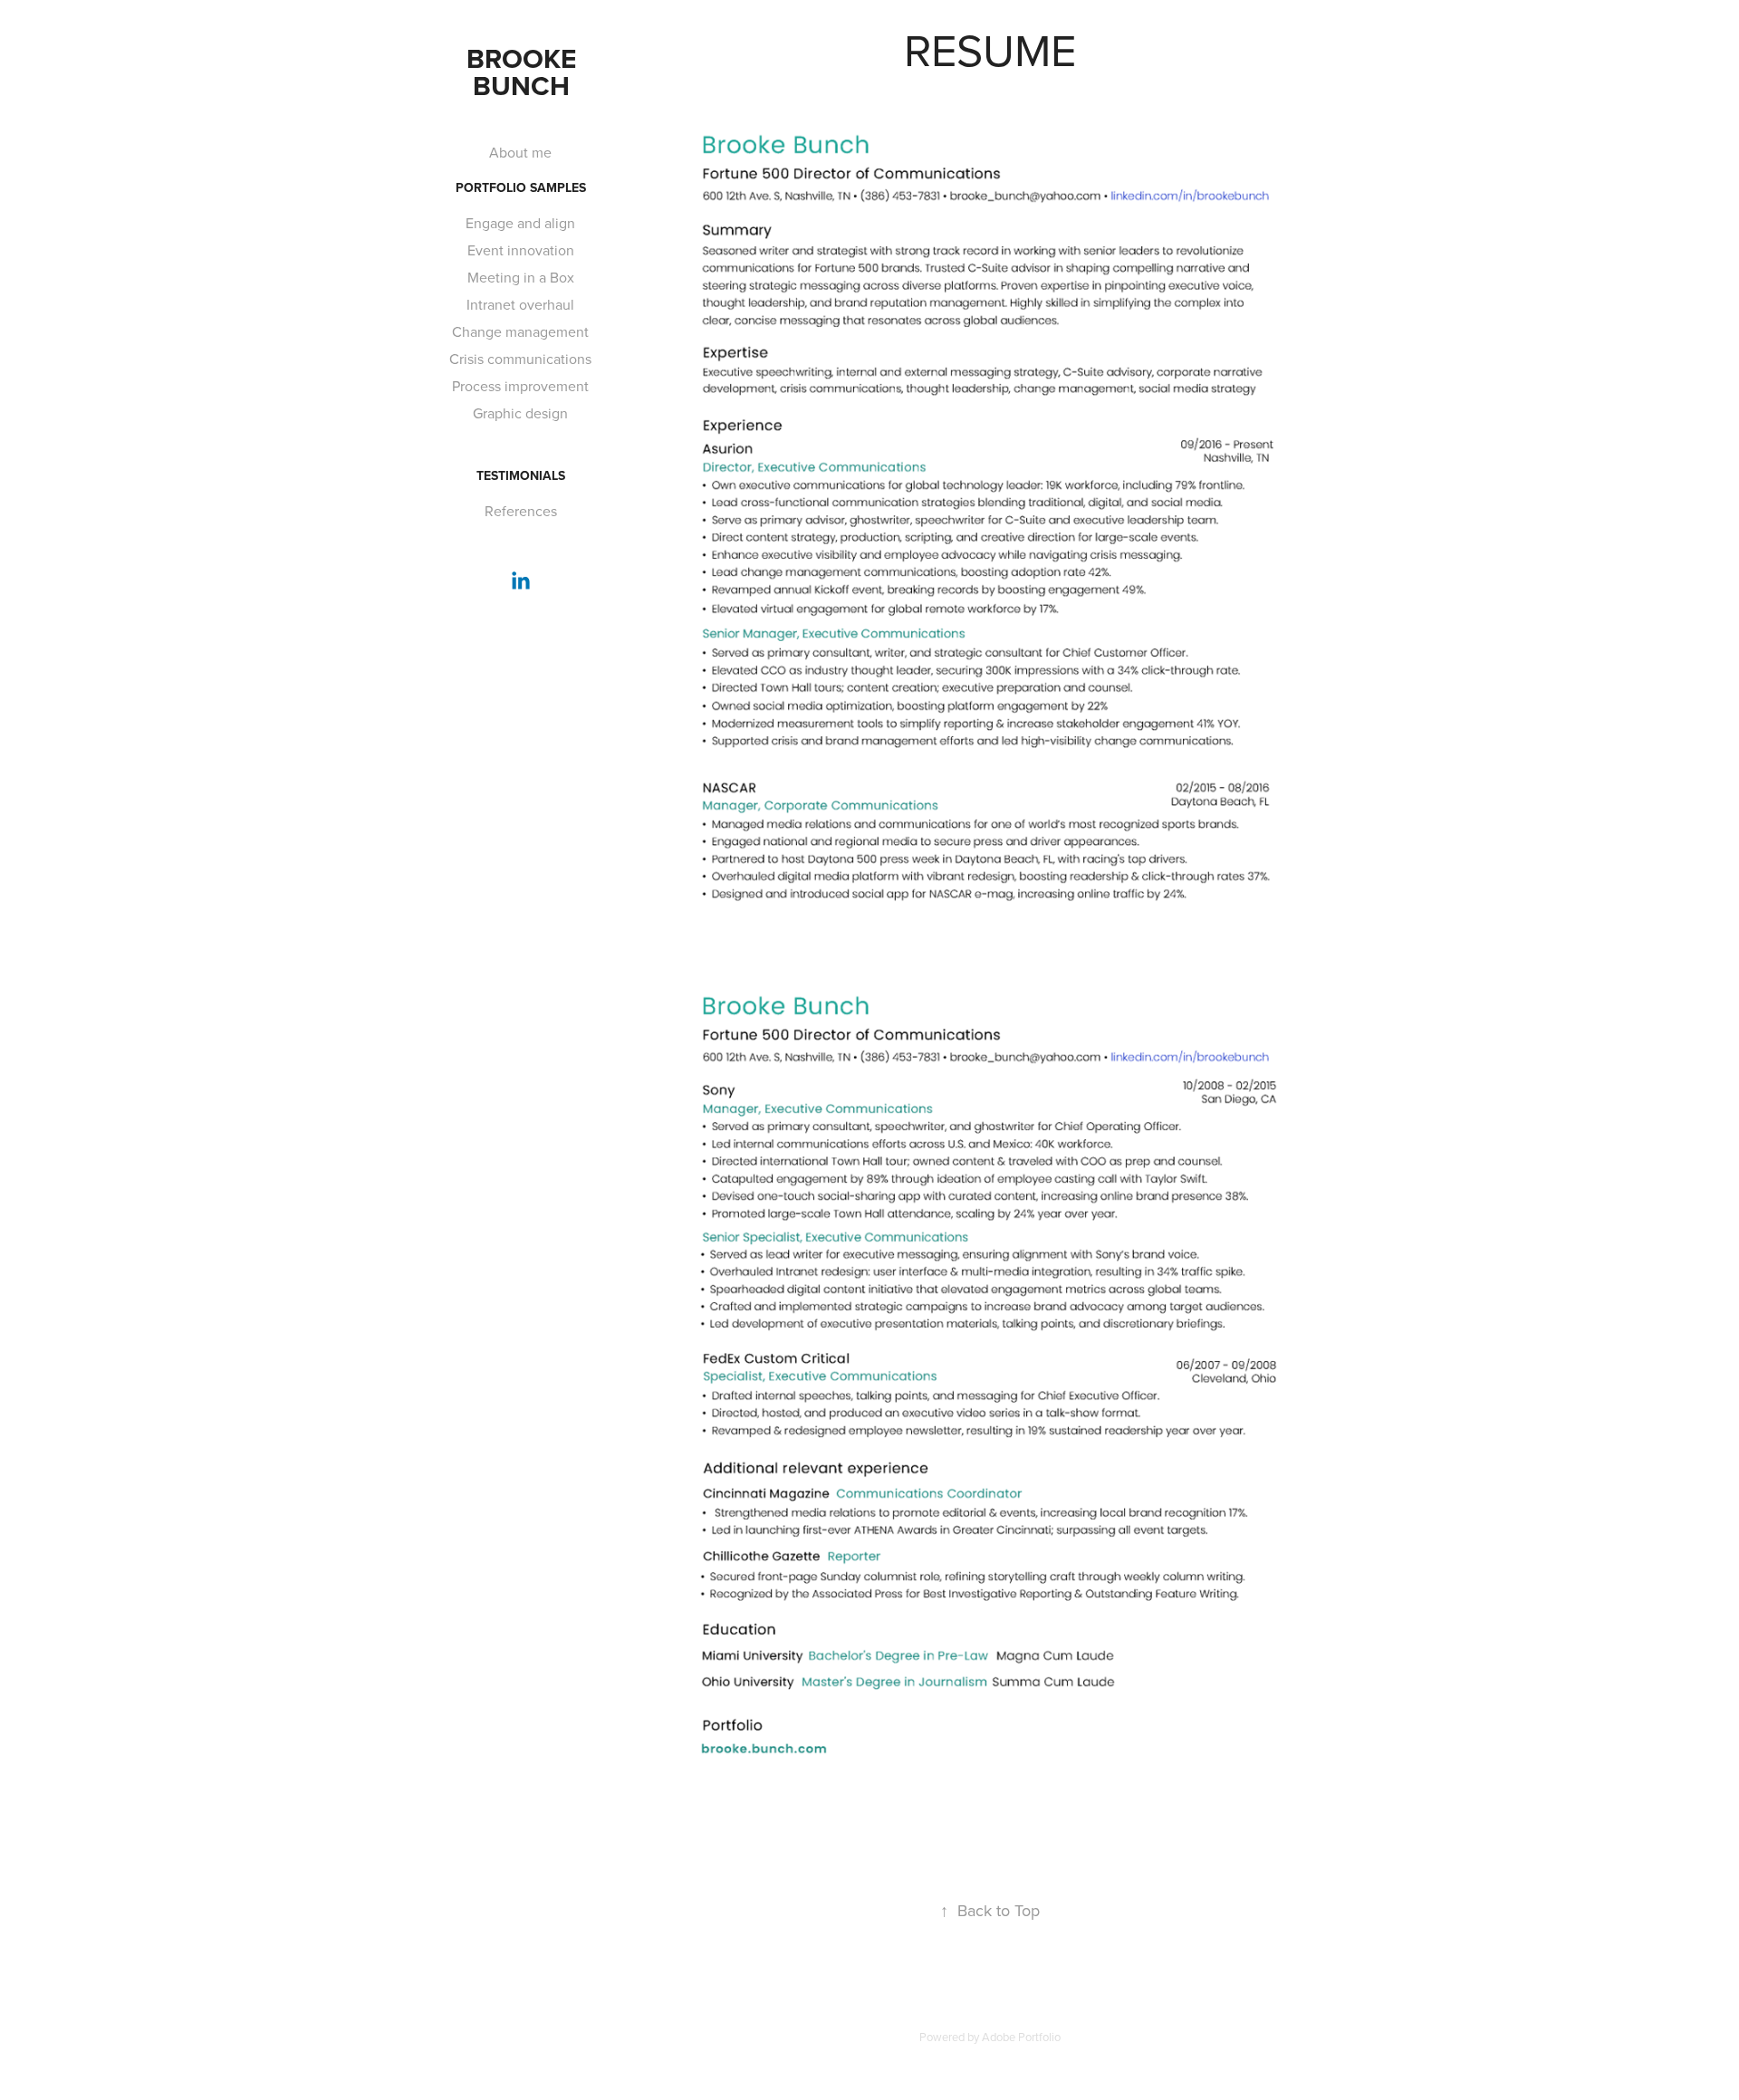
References (521, 511)
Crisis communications (520, 359)
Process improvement (520, 386)
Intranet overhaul (520, 304)
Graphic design (520, 413)
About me (520, 152)
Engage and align (520, 223)
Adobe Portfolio (1021, 2037)
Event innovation (521, 250)
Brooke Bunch (525, 72)
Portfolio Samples (521, 187)
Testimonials (521, 475)
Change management (520, 331)
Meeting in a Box (521, 277)
